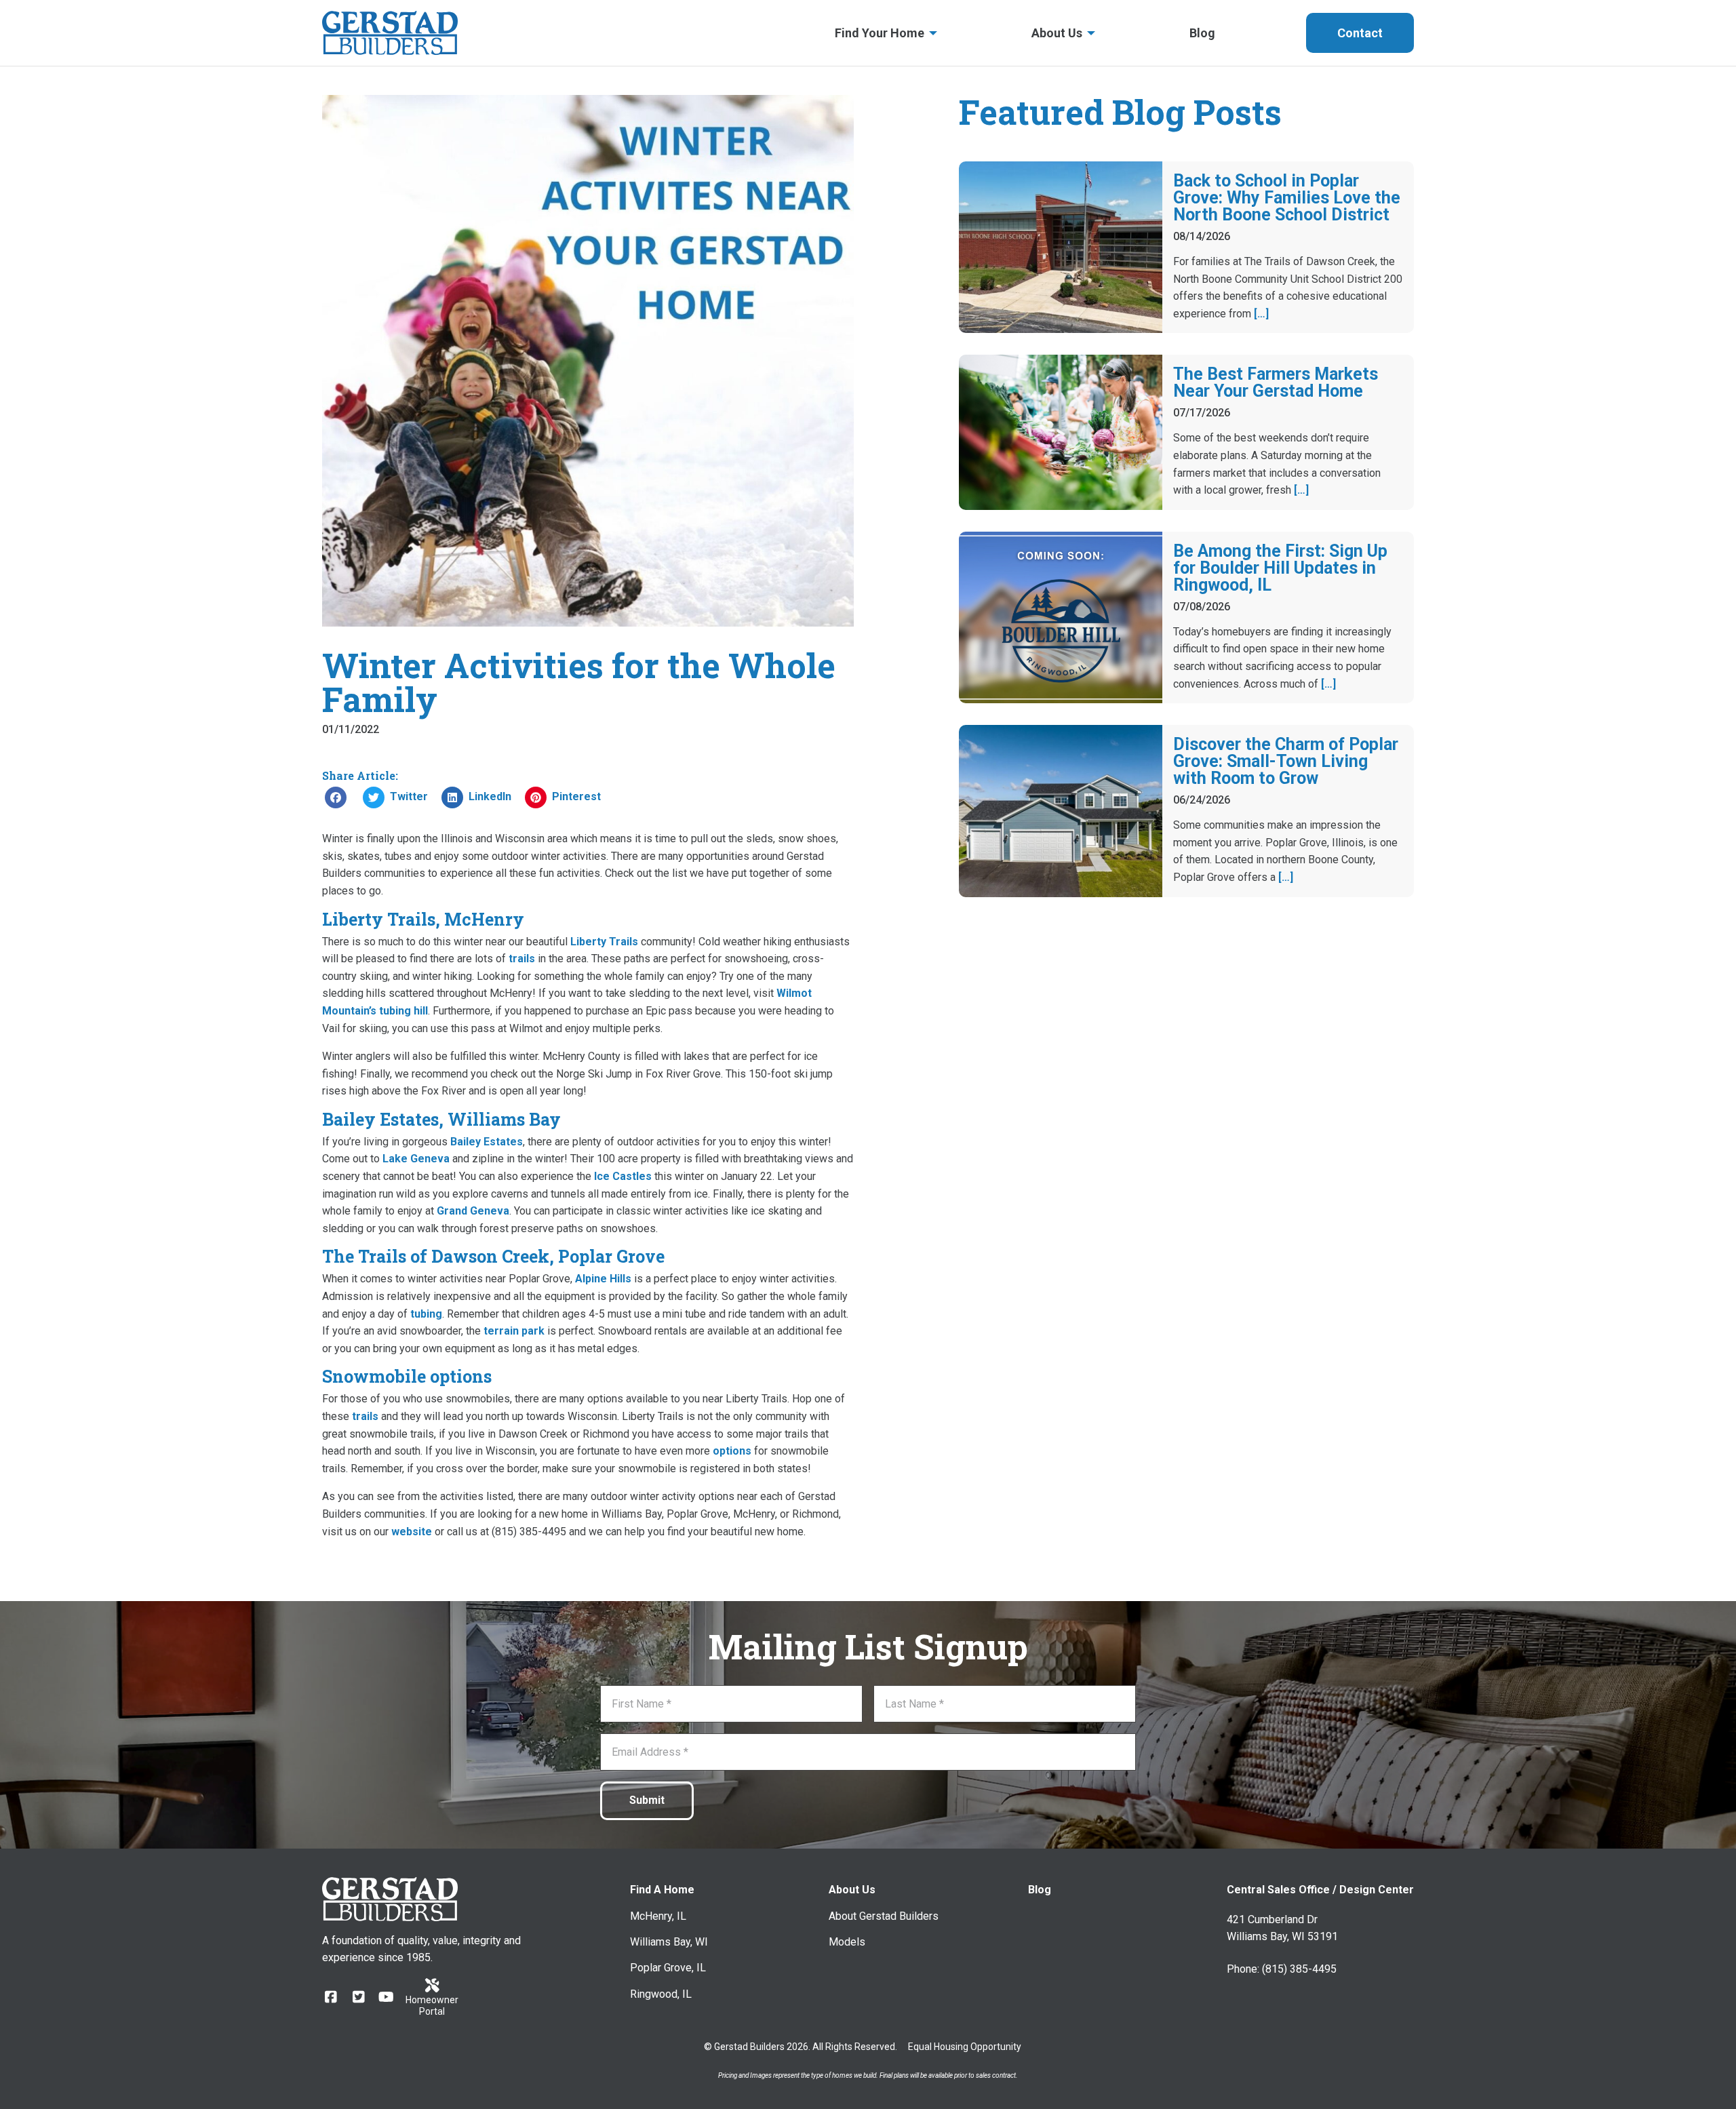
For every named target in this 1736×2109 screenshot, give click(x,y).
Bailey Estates (487, 1142)
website (412, 1532)
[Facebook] (331, 1997)
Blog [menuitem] (1202, 33)
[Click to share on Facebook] (336, 797)
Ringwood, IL (661, 1994)
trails (522, 959)
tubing (426, 1314)
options (732, 1451)
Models (847, 1942)
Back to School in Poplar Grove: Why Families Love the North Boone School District (1287, 198)
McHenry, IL (658, 1916)
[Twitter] (358, 1997)
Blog (1040, 1890)
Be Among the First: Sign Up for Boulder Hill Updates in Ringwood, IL (1280, 568)
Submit (647, 1800)
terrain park (514, 1331)
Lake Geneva (416, 1159)
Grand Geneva (473, 1211)
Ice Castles (623, 1176)
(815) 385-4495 (1299, 1969)
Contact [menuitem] (1360, 33)
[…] (1261, 314)
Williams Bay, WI (669, 1942)
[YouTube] (386, 1997)
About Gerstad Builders (884, 1916)
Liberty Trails (604, 942)
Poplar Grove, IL (668, 1968)
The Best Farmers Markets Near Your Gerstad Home (1276, 382)
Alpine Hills (603, 1279)
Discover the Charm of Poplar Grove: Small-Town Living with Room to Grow (1286, 761)
